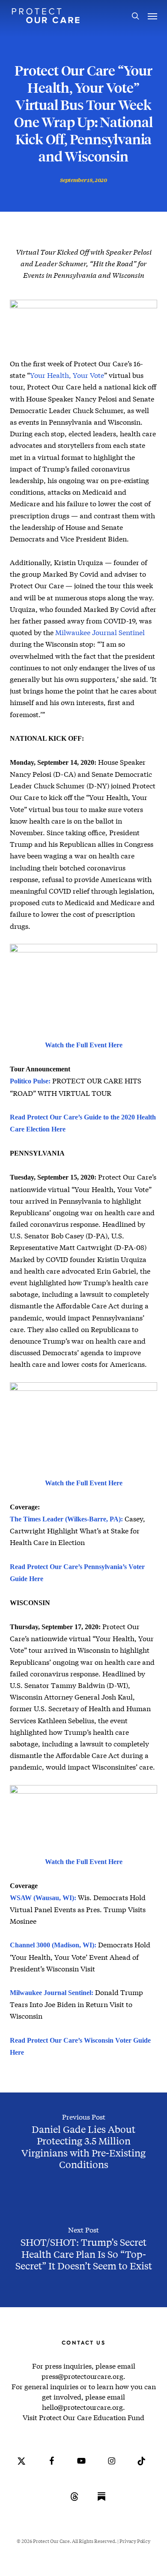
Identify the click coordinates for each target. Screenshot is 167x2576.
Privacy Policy (135, 2541)
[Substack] (101, 2503)
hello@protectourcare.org (82, 2407)
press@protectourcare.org (82, 2376)
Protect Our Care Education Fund (92, 2417)
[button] (152, 16)
